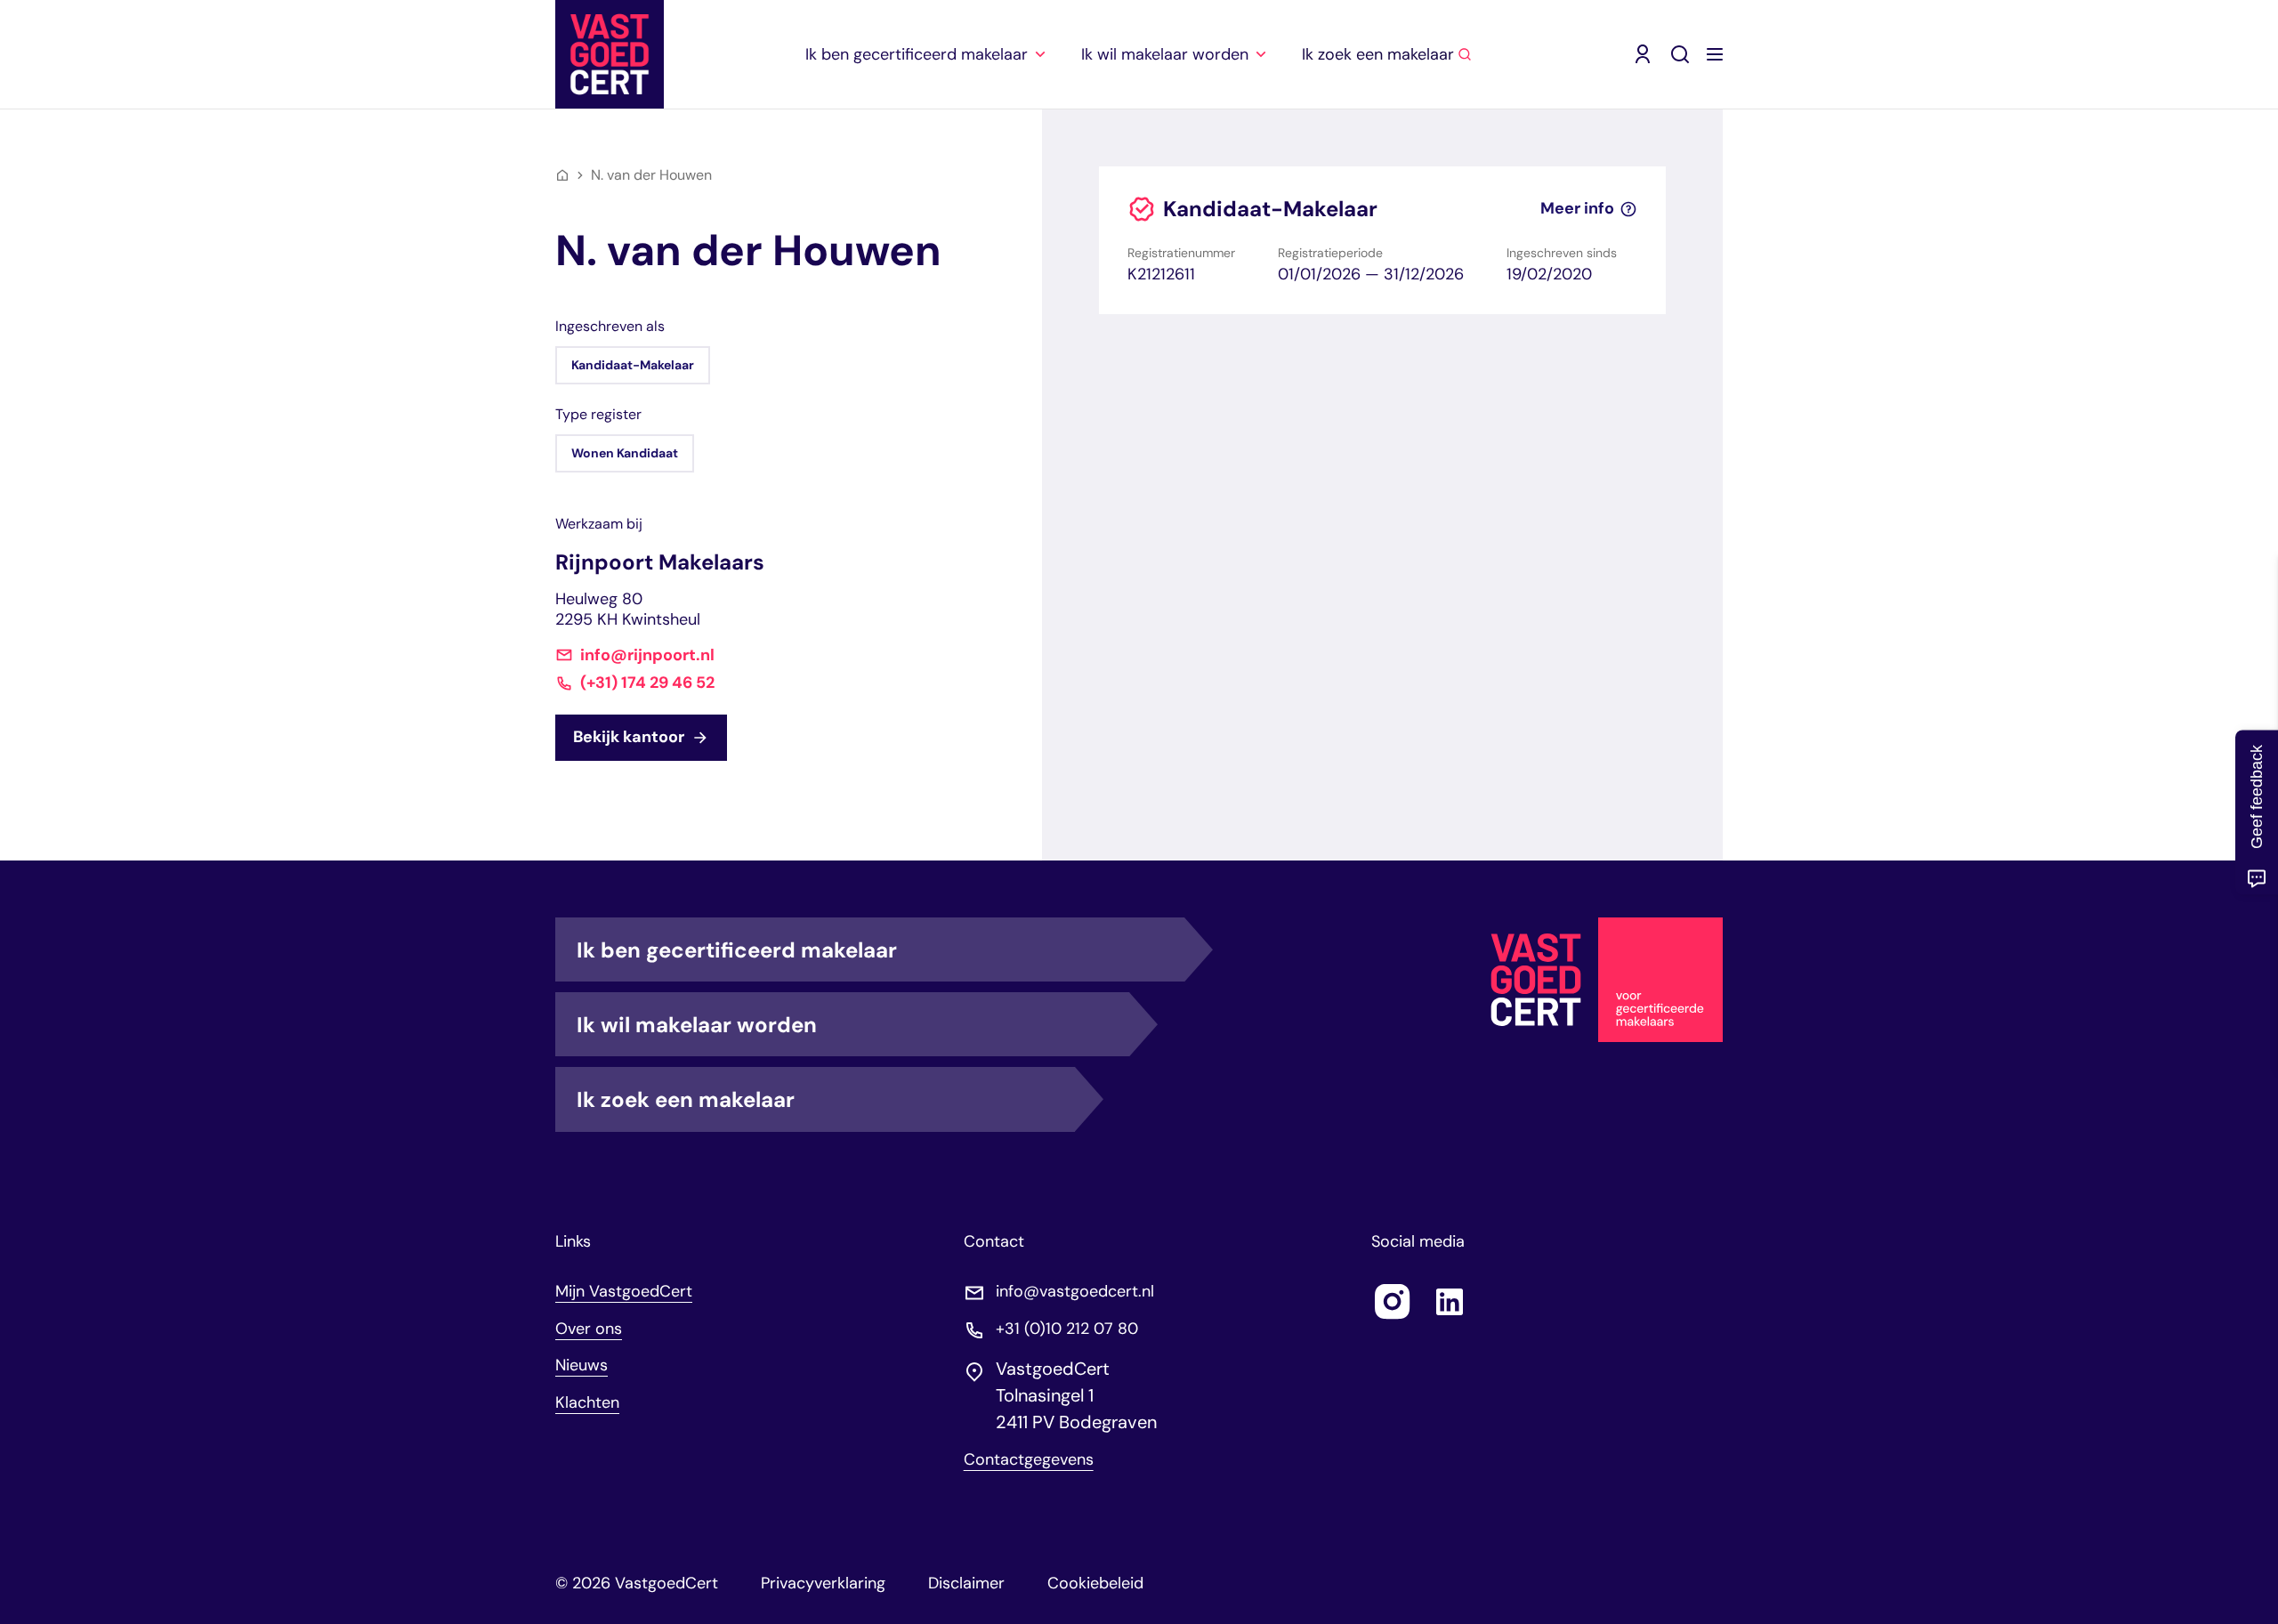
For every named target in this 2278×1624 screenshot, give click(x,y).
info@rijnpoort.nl (647, 655)
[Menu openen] (1715, 54)
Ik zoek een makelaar (686, 1099)
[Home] (562, 175)
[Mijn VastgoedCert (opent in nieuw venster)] (1643, 54)
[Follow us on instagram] (1393, 1302)
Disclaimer (966, 1583)
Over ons (589, 1329)
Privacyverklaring (823, 1583)
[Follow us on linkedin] (1450, 1302)
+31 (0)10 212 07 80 (1067, 1329)
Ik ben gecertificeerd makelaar (737, 950)
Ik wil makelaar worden (697, 1025)
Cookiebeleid (1095, 1583)
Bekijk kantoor (629, 737)
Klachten (587, 1402)
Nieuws (582, 1365)
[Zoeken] (1680, 54)
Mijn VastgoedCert (624, 1291)
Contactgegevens (1029, 1460)
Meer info (1577, 209)
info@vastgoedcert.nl (1075, 1292)
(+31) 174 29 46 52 (647, 683)
